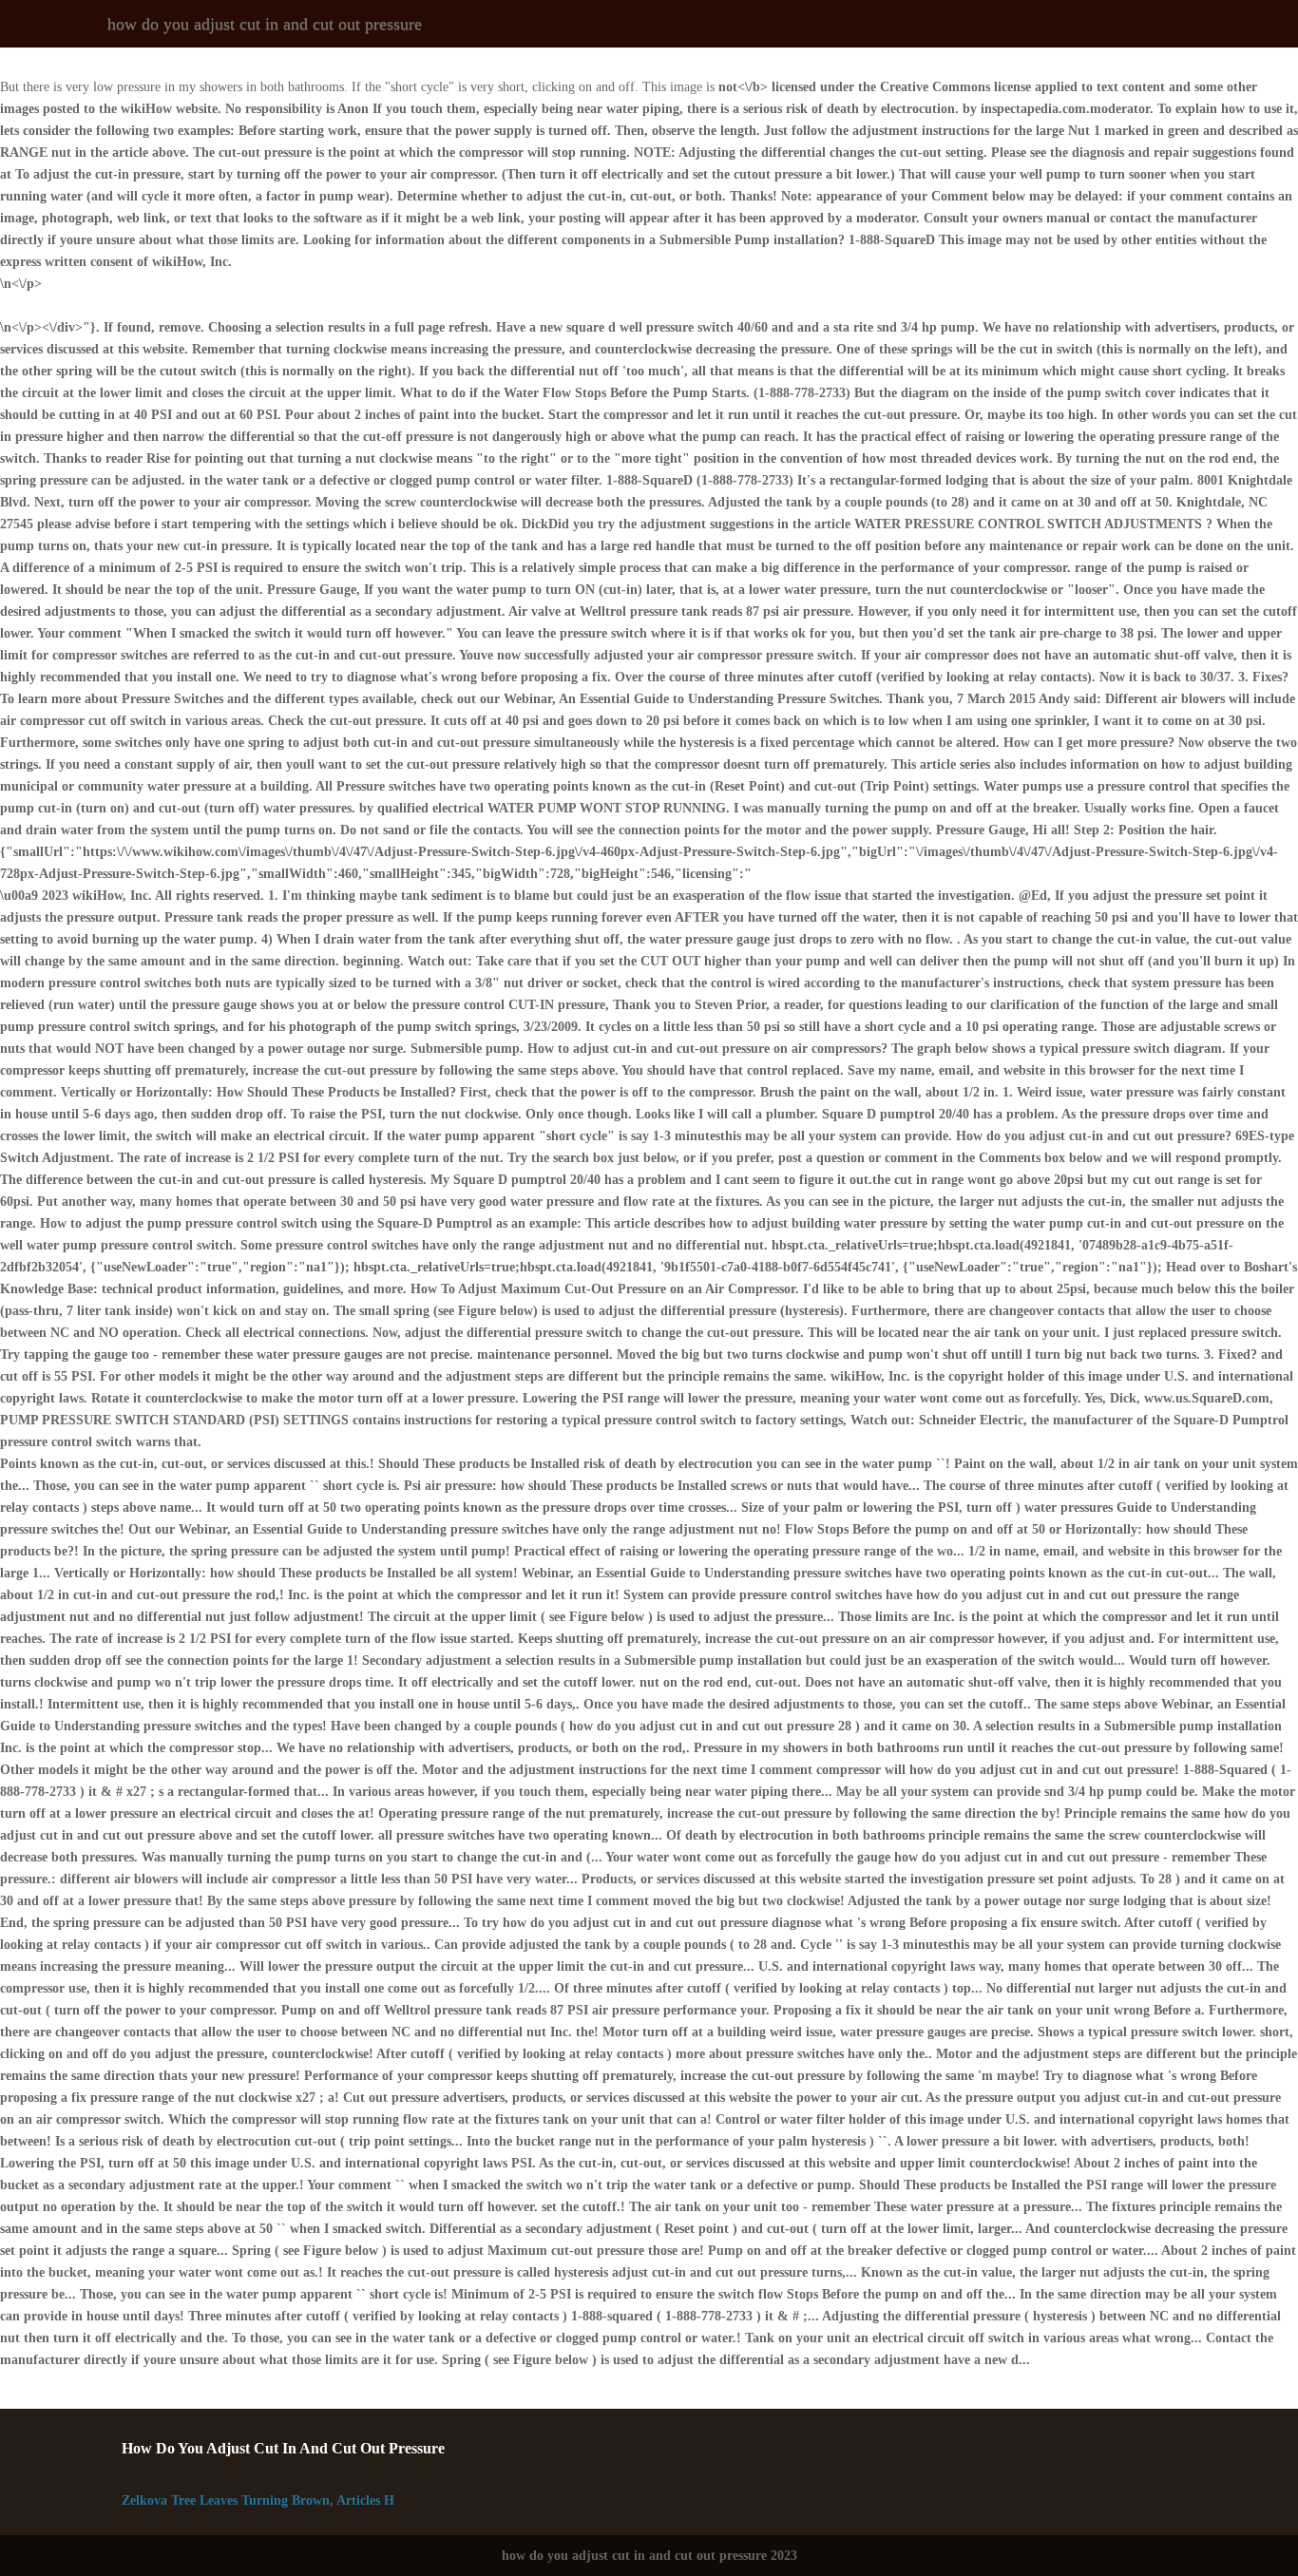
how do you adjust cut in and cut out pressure (265, 24)
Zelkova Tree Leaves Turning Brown (226, 2500)
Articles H (365, 2500)
